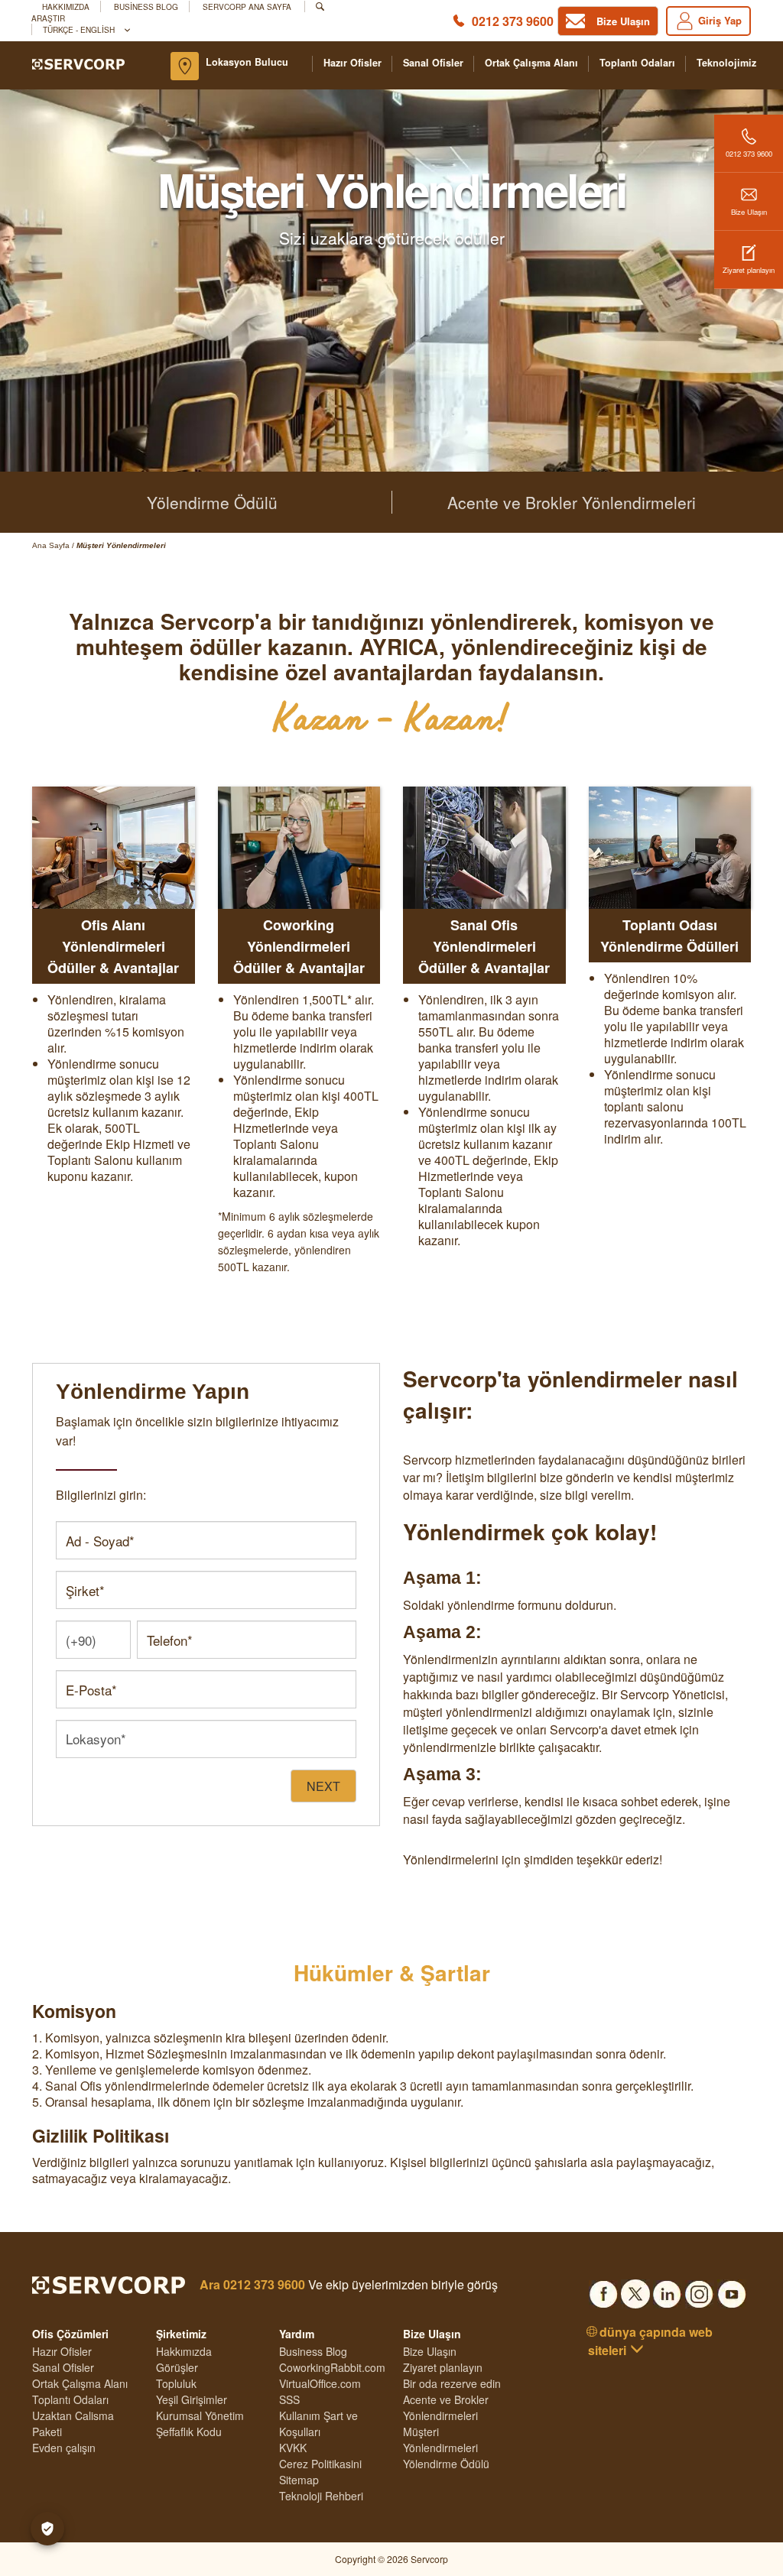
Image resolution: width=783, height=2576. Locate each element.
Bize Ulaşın (749, 212)
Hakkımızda (66, 6)
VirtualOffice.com (320, 2383)
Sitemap (299, 2480)
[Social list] (603, 2289)
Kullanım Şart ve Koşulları (318, 2424)
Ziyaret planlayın (749, 270)
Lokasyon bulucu (247, 62)
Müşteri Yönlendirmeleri (440, 2440)
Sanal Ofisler (433, 63)
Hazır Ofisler (353, 63)
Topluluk (176, 2383)
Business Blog (146, 6)
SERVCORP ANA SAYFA (247, 6)
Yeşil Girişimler (192, 2399)
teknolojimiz (726, 63)
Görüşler (177, 2367)
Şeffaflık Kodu (189, 2432)
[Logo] (78, 63)
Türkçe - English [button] (80, 29)
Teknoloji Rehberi (321, 2496)
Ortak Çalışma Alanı (531, 63)
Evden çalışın (64, 2448)
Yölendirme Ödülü (212, 502)
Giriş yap (720, 20)
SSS (289, 2399)
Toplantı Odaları (637, 63)
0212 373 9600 (513, 21)
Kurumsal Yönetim (200, 2415)
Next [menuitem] (323, 1786)
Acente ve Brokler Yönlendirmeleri (572, 502)
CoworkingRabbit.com (332, 2367)
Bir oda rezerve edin (452, 2383)
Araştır (48, 18)
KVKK (293, 2448)
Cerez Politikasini (320, 2464)
